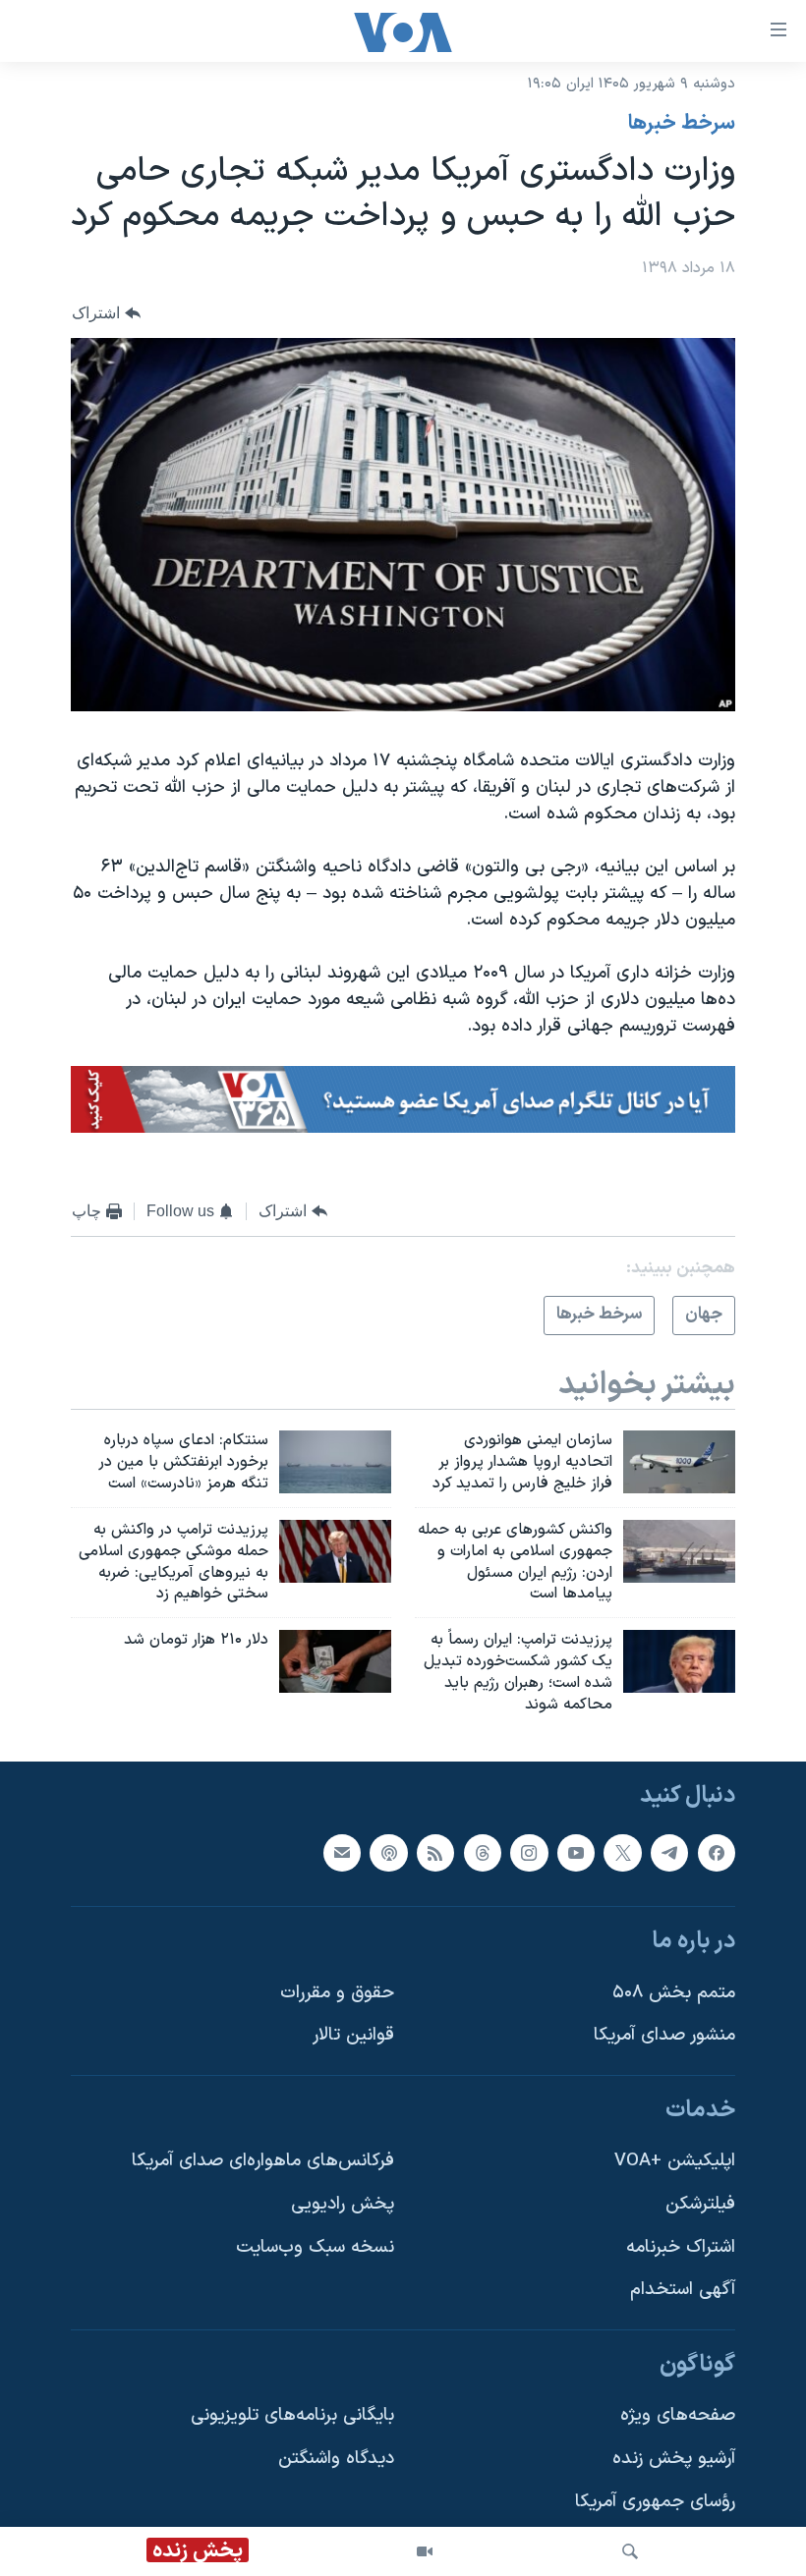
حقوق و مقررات (337, 1992)
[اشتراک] (342, 1852)
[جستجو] (630, 2551)
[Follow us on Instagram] (529, 1852)
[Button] (106, 313)
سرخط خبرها (682, 124)
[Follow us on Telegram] (669, 1852)
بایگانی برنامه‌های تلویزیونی (292, 2415)
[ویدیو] (425, 2551)
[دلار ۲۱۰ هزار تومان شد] (335, 1661)
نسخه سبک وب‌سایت (315, 2246)
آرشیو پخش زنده (674, 2459)
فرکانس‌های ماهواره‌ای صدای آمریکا (263, 2161)
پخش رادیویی (343, 2204)
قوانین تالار (353, 2035)
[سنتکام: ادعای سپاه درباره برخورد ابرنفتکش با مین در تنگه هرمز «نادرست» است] (335, 1462)
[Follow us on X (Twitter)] (622, 1852)
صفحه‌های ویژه (678, 2415)
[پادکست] (388, 1852)
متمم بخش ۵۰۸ (674, 1992)
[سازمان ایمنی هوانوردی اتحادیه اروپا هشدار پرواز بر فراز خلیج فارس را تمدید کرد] (679, 1462)
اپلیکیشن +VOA (675, 2161)
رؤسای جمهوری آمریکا (655, 2501)
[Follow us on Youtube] (576, 1852)
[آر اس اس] (435, 1852)
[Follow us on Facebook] (717, 1852)
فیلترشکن (700, 2204)
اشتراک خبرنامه (681, 2246)
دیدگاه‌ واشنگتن (336, 2459)
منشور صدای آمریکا (664, 2035)
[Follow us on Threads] (483, 1852)
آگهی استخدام (683, 2290)
